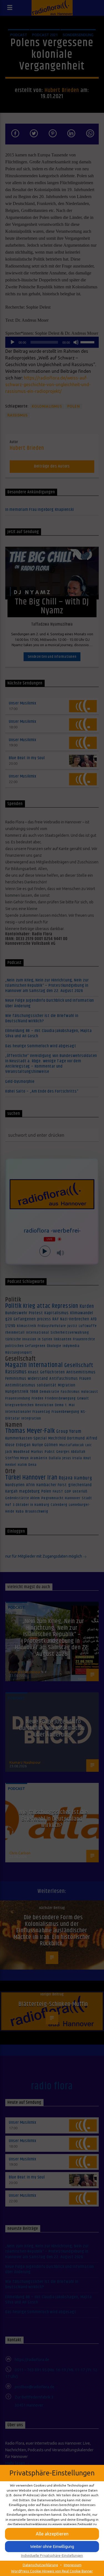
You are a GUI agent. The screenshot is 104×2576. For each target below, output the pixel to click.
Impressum (73, 2565)
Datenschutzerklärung (40, 2565)
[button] (52, 2547)
